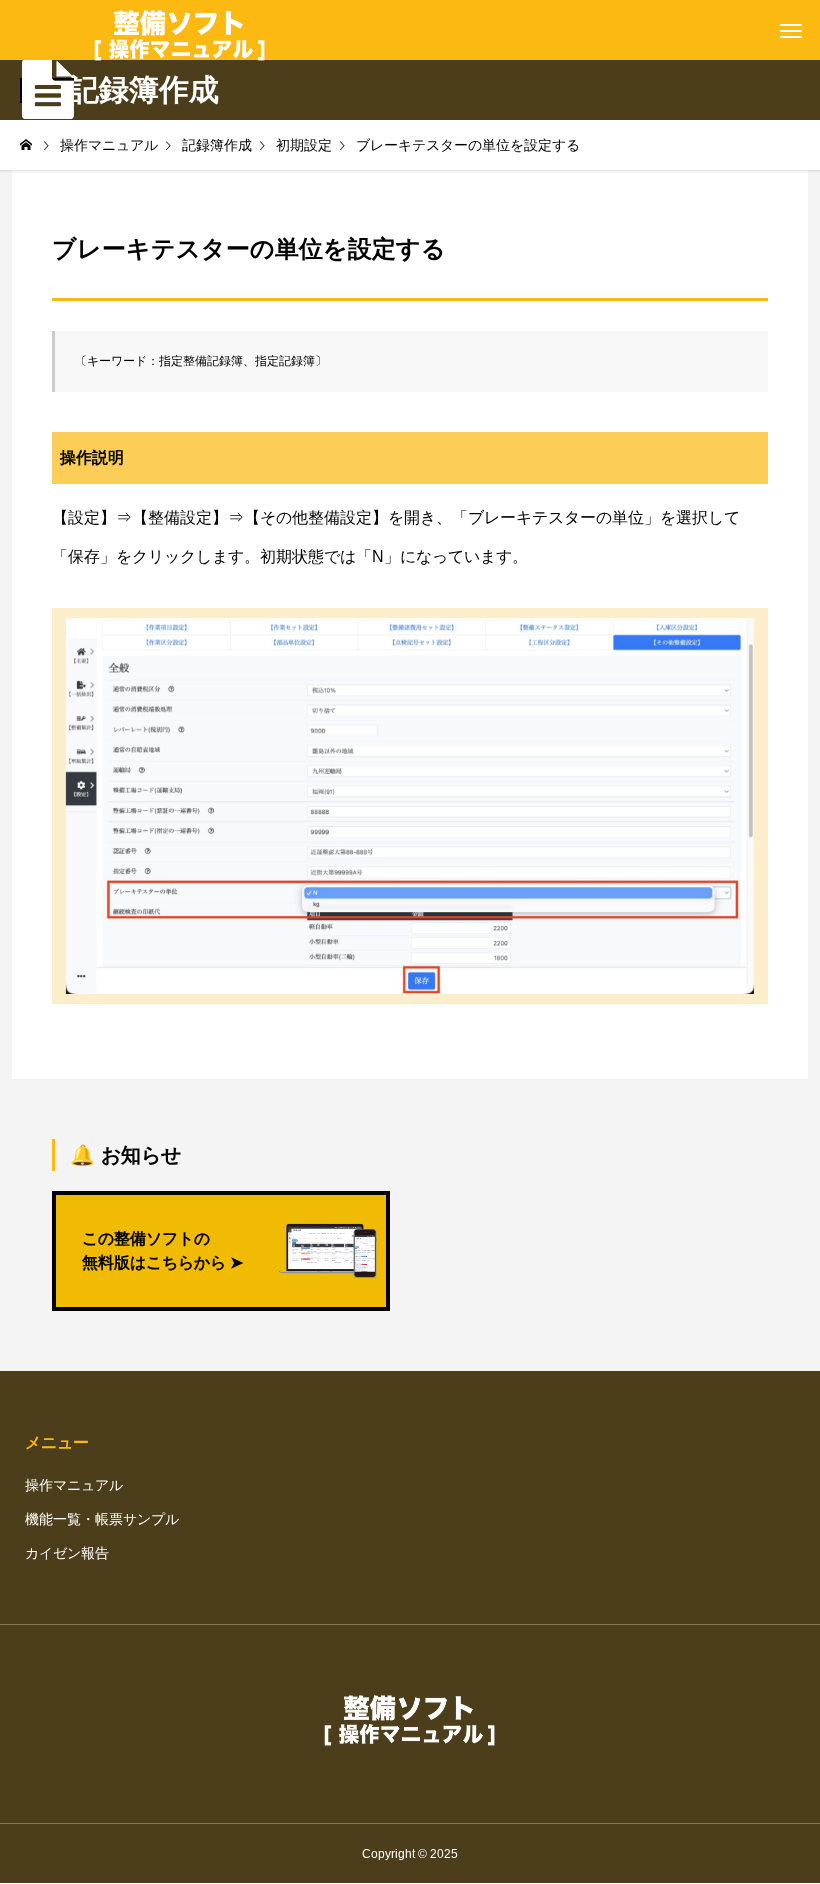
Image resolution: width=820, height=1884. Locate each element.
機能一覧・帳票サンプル (102, 1519)
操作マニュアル (74, 1485)
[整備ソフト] (180, 30)
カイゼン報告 (67, 1553)
